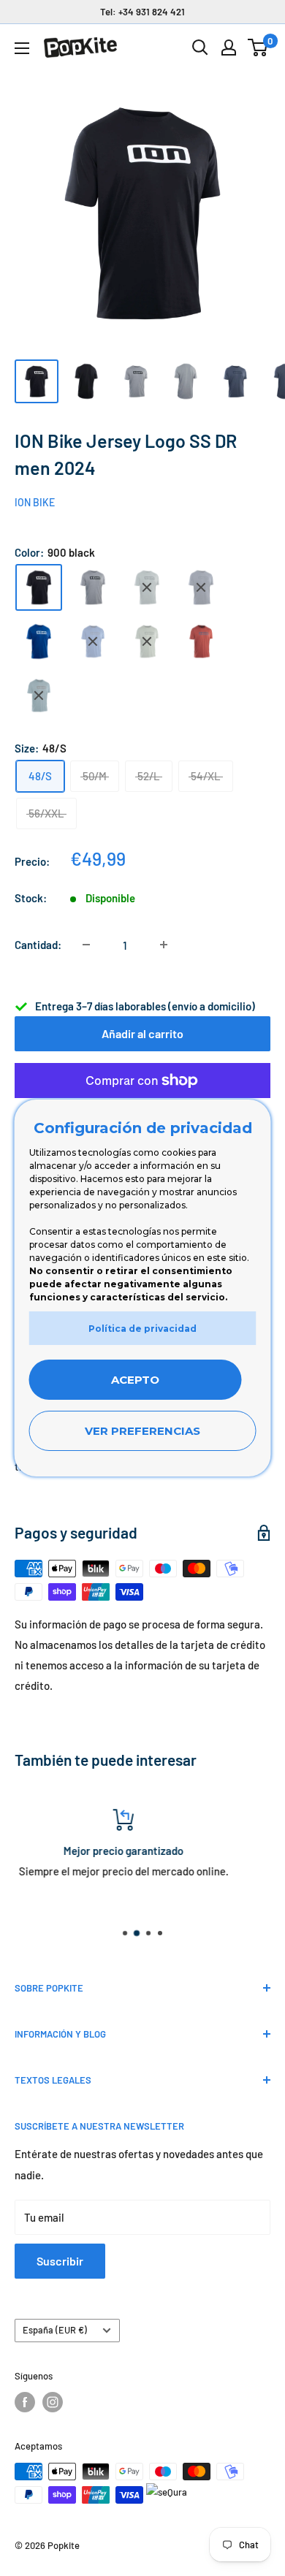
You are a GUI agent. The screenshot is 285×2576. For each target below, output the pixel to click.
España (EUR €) (55, 2330)
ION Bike (35, 502)
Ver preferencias (142, 1431)
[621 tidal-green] (147, 587)
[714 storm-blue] (201, 587)
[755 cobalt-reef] (39, 641)
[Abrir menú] (22, 48)
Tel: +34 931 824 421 (142, 12)
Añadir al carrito (142, 1033)
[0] (258, 47)
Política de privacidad (142, 1329)
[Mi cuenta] (229, 47)
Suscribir (60, 2261)
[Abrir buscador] (200, 47)
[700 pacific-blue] (93, 641)
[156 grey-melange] (93, 587)
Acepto (135, 1380)
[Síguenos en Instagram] (53, 2402)
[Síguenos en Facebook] (25, 2402)
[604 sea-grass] (147, 641)
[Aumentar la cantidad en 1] (164, 945)
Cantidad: (38, 945)
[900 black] (39, 587)
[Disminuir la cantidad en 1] (86, 945)
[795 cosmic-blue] (39, 696)
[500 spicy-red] (201, 641)
